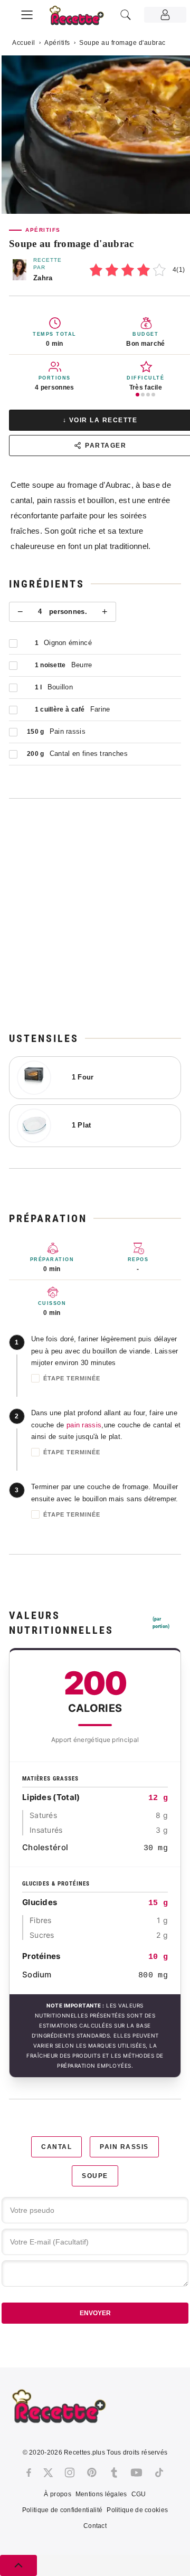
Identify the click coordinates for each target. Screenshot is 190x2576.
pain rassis (84, 1425)
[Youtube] (136, 2473)
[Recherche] (126, 15)
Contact (95, 2526)
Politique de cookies (137, 2510)
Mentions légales (101, 2494)
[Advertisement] (95, 915)
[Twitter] (48, 2473)
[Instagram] (70, 2473)
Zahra (43, 278)
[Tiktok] (159, 2473)
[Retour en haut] (18, 2565)
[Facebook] (29, 2473)
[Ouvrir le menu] (27, 13)
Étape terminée (72, 1378)
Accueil (24, 43)
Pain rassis (124, 2147)
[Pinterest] (92, 2473)
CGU (139, 2494)
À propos (57, 2494)
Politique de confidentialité (62, 2510)
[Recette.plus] (82, 19)
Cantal (56, 2147)
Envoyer (95, 2313)
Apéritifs (57, 43)
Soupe (95, 2176)
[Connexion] (165, 15)
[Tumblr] (114, 2473)
